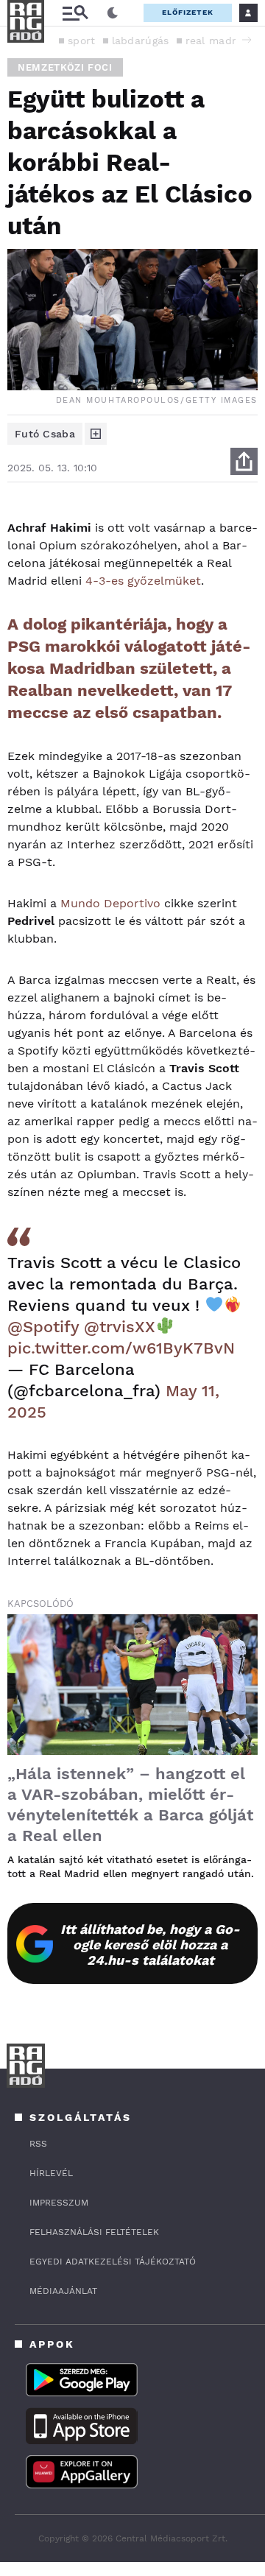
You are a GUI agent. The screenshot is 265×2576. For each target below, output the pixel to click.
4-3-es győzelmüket (143, 581)
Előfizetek (188, 12)
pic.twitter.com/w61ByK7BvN (121, 1348)
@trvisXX (120, 1327)
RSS (38, 2144)
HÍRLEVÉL (51, 2173)
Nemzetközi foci (65, 67)
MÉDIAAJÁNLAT (63, 2291)
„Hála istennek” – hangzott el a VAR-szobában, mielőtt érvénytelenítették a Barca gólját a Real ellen (130, 1805)
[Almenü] (75, 13)
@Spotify (43, 1327)
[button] (247, 40)
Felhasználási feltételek (94, 2232)
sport (82, 41)
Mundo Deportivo (110, 903)
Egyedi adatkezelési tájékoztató (113, 2262)
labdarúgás (141, 41)
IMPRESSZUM (59, 2203)
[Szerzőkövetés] (96, 434)
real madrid (216, 41)
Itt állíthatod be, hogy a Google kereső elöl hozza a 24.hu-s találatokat (150, 1945)
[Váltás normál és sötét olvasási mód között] (113, 13)
